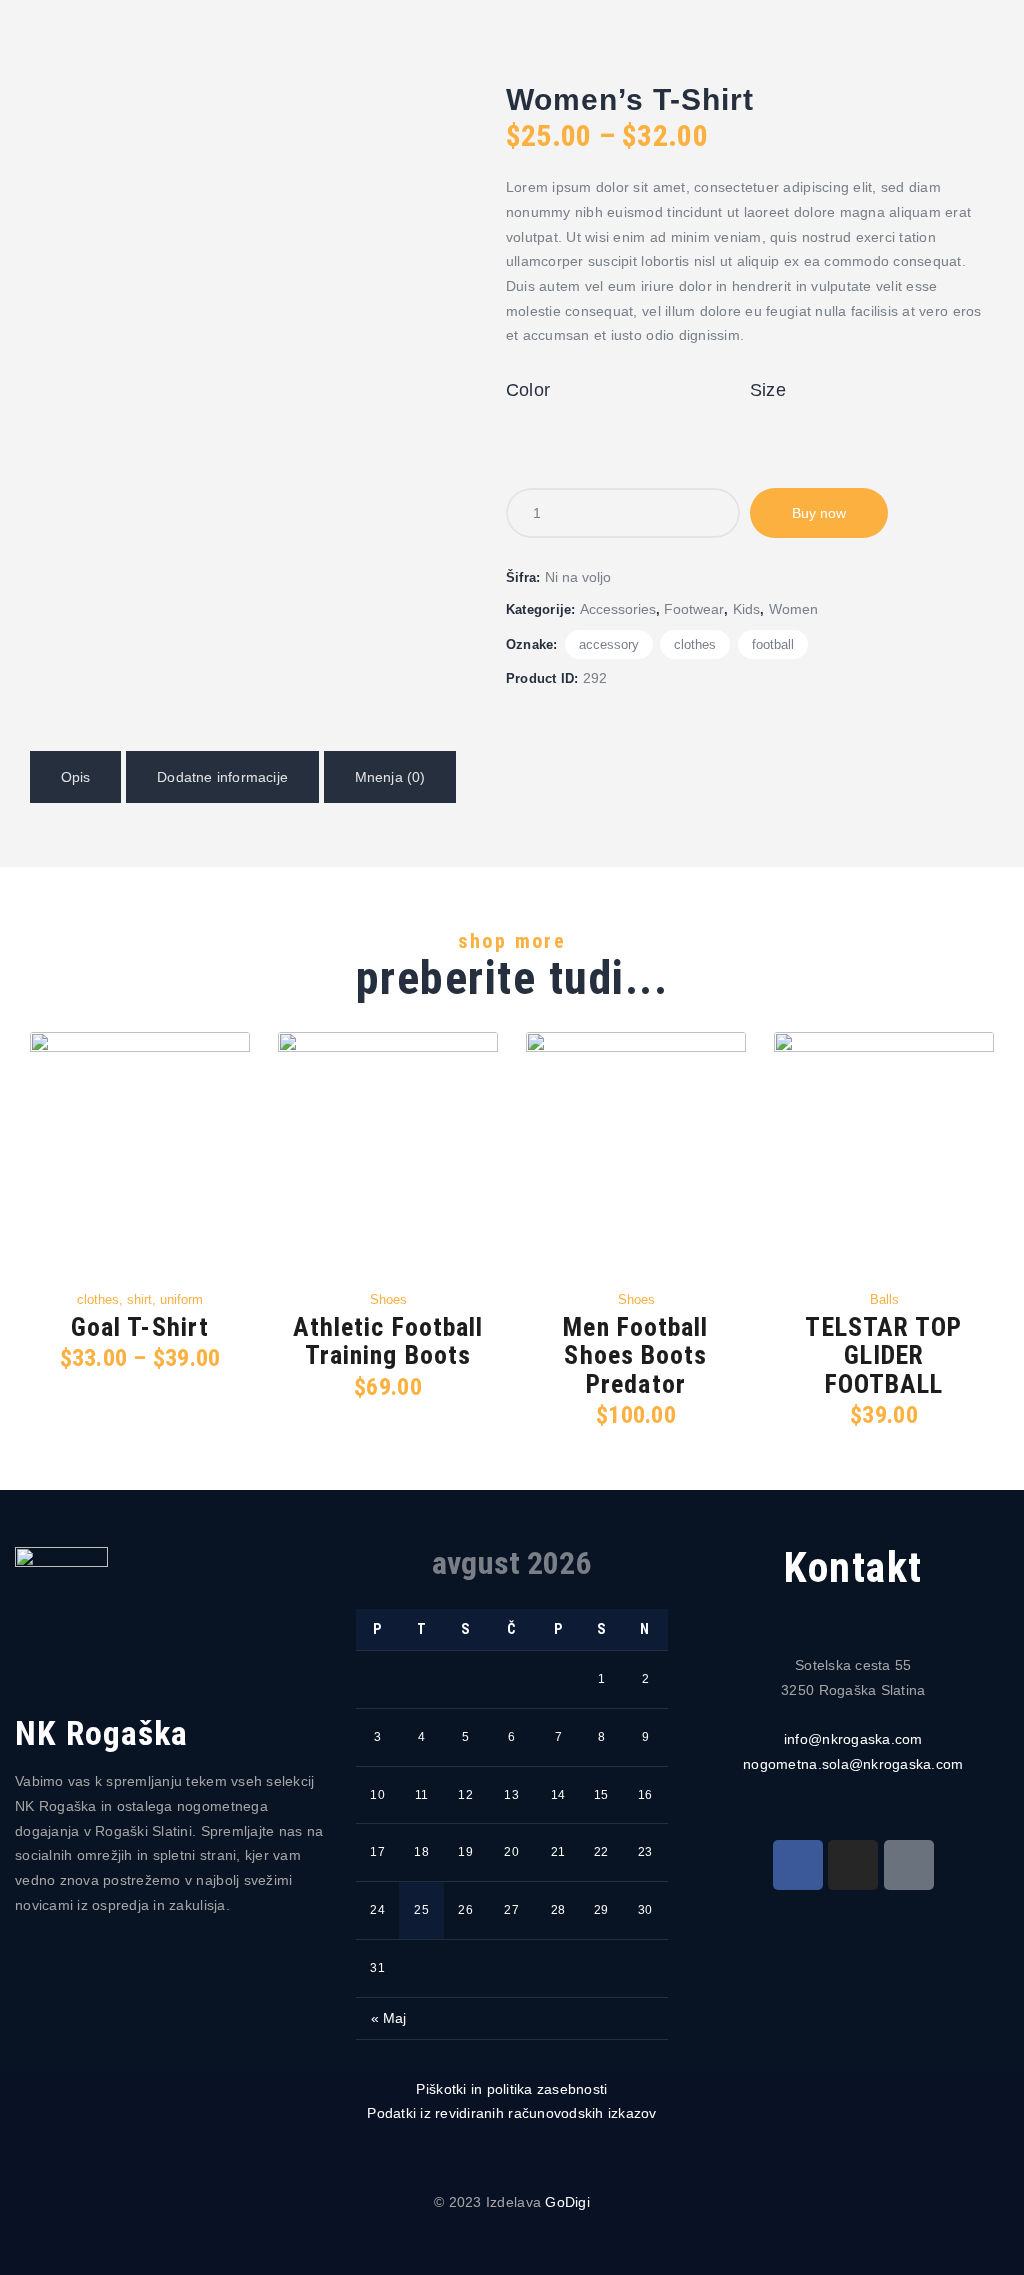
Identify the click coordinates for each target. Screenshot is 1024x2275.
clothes (695, 644)
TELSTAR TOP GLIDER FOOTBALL (883, 1356)
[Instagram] (853, 1865)
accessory (609, 644)
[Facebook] (798, 1865)
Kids (746, 609)
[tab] (75, 777)
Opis (76, 777)
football (773, 644)
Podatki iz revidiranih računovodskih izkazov (511, 2113)
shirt (139, 1299)
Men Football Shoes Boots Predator (635, 1356)
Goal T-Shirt (140, 1327)
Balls (884, 1299)
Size (768, 390)
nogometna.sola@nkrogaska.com (853, 1764)
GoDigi (567, 2202)
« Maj (388, 2018)
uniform (181, 1299)
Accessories (618, 609)
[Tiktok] (909, 1865)
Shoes (388, 1299)
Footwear (694, 609)
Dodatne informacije (222, 777)
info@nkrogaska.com (853, 1739)
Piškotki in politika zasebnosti (511, 2089)
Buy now (819, 513)
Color (528, 390)
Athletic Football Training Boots (388, 1341)
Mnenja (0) (390, 777)
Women (793, 609)
